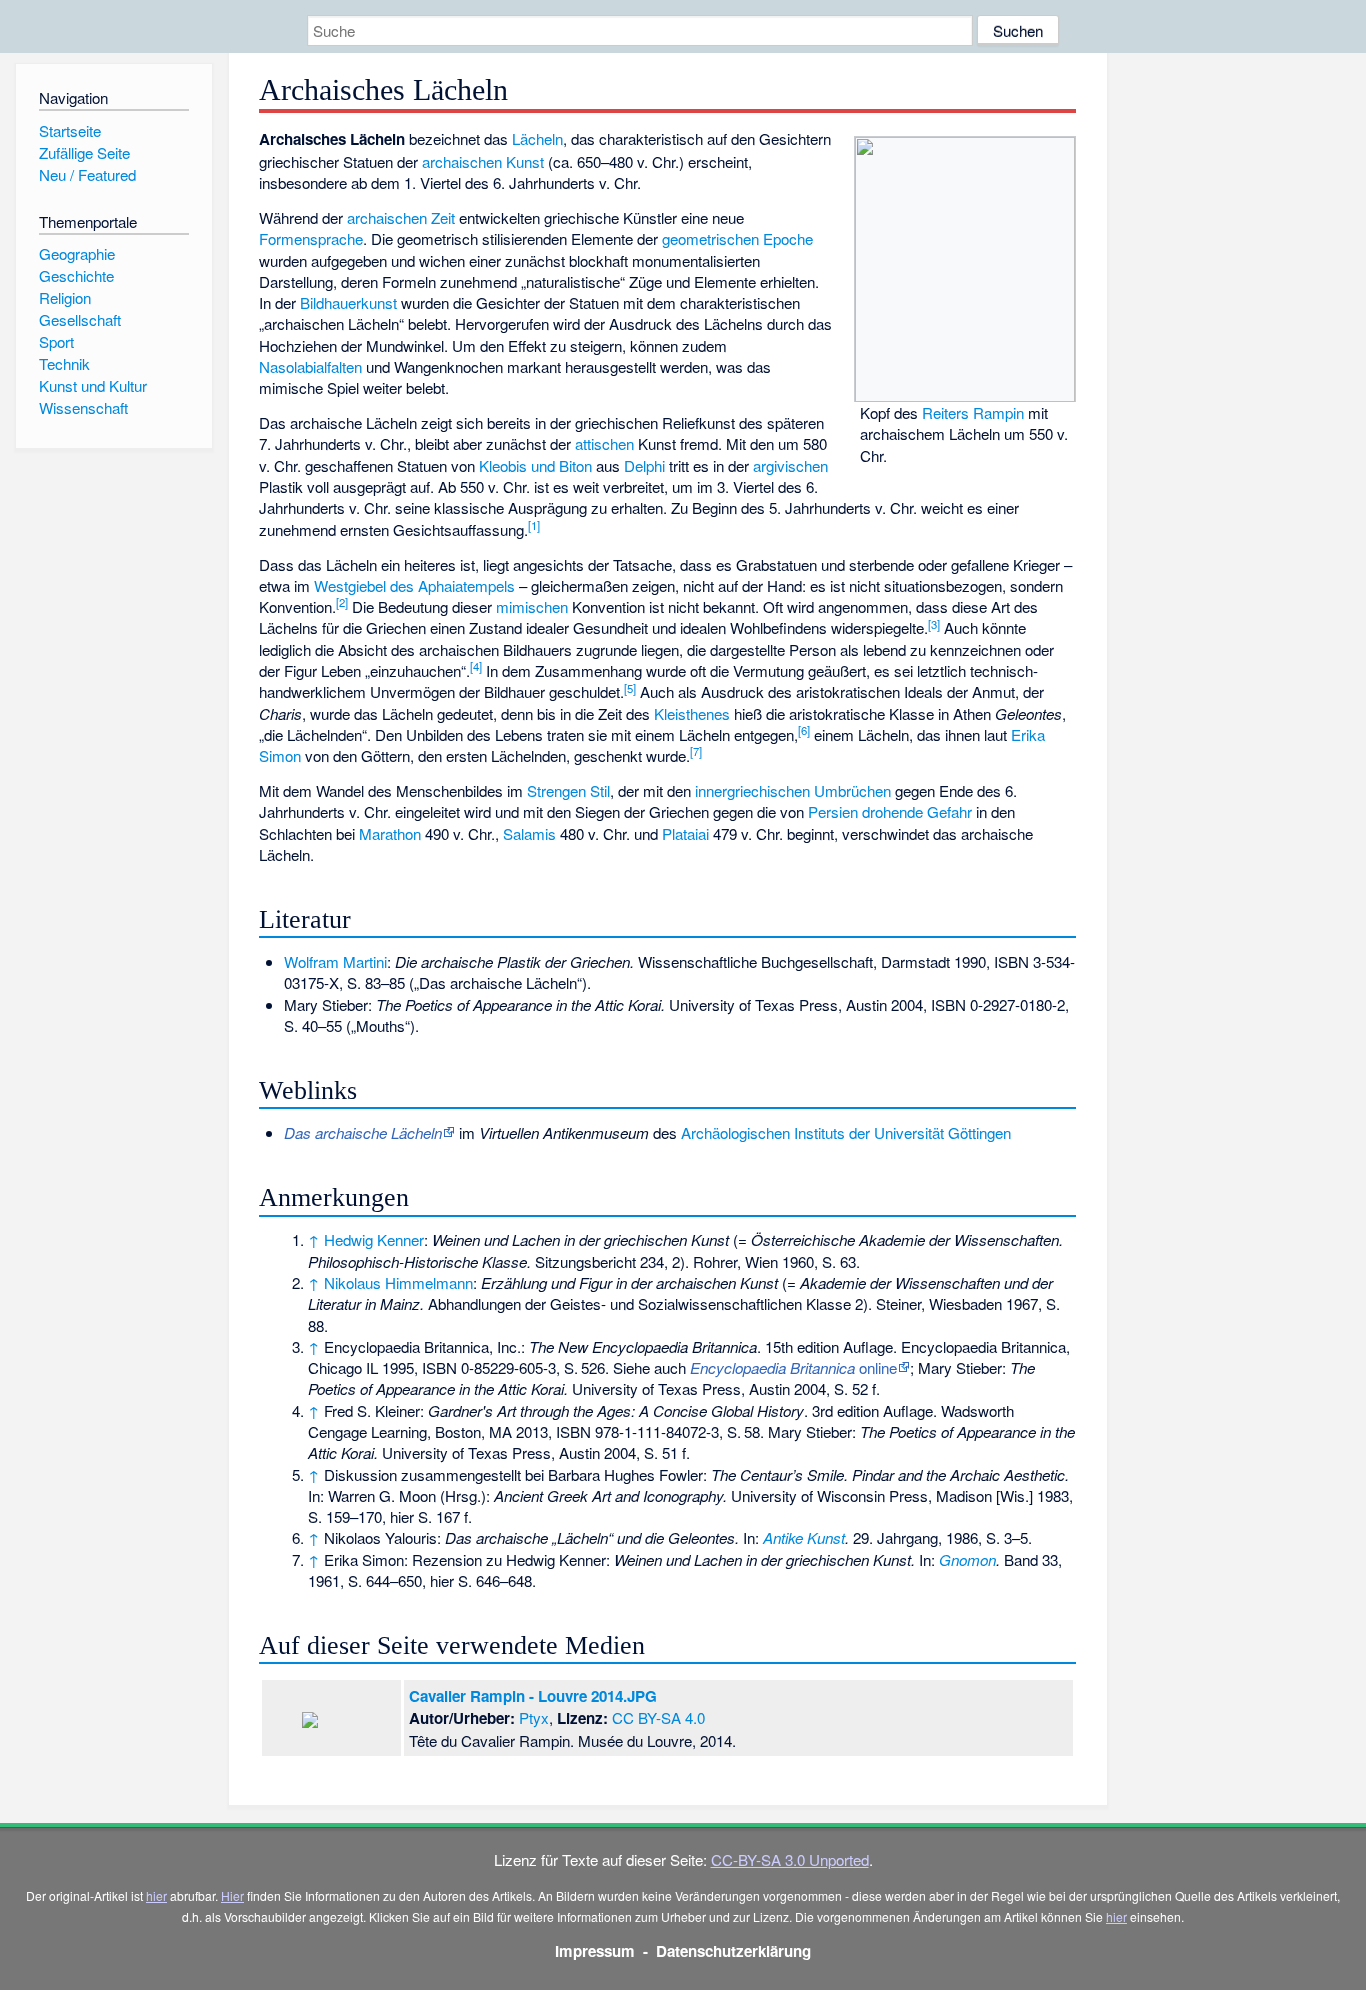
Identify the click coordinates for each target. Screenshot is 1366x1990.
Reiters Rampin (973, 412)
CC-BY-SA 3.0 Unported (790, 1859)
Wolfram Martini (335, 961)
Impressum (595, 1951)
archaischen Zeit (401, 217)
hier (156, 1895)
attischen (604, 443)
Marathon (390, 833)
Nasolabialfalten (310, 366)
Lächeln (537, 138)
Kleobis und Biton (535, 465)
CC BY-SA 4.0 (658, 1717)
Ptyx (534, 1717)
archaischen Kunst (483, 161)
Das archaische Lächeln (363, 1132)
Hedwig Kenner (374, 1239)
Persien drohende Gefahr (890, 811)
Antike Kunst (804, 1537)
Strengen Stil (568, 790)
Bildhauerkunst (348, 302)
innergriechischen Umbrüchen (793, 790)
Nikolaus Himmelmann (398, 1282)
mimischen (532, 606)
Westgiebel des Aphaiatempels (414, 585)
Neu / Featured (87, 174)
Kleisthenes (692, 713)
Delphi (644, 465)
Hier (232, 1895)
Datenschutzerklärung (733, 1951)
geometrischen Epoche (737, 238)
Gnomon (967, 1559)
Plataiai (685, 833)
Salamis (529, 833)
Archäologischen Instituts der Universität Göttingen (846, 1132)
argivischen (790, 465)
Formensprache (311, 238)
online (793, 1367)
